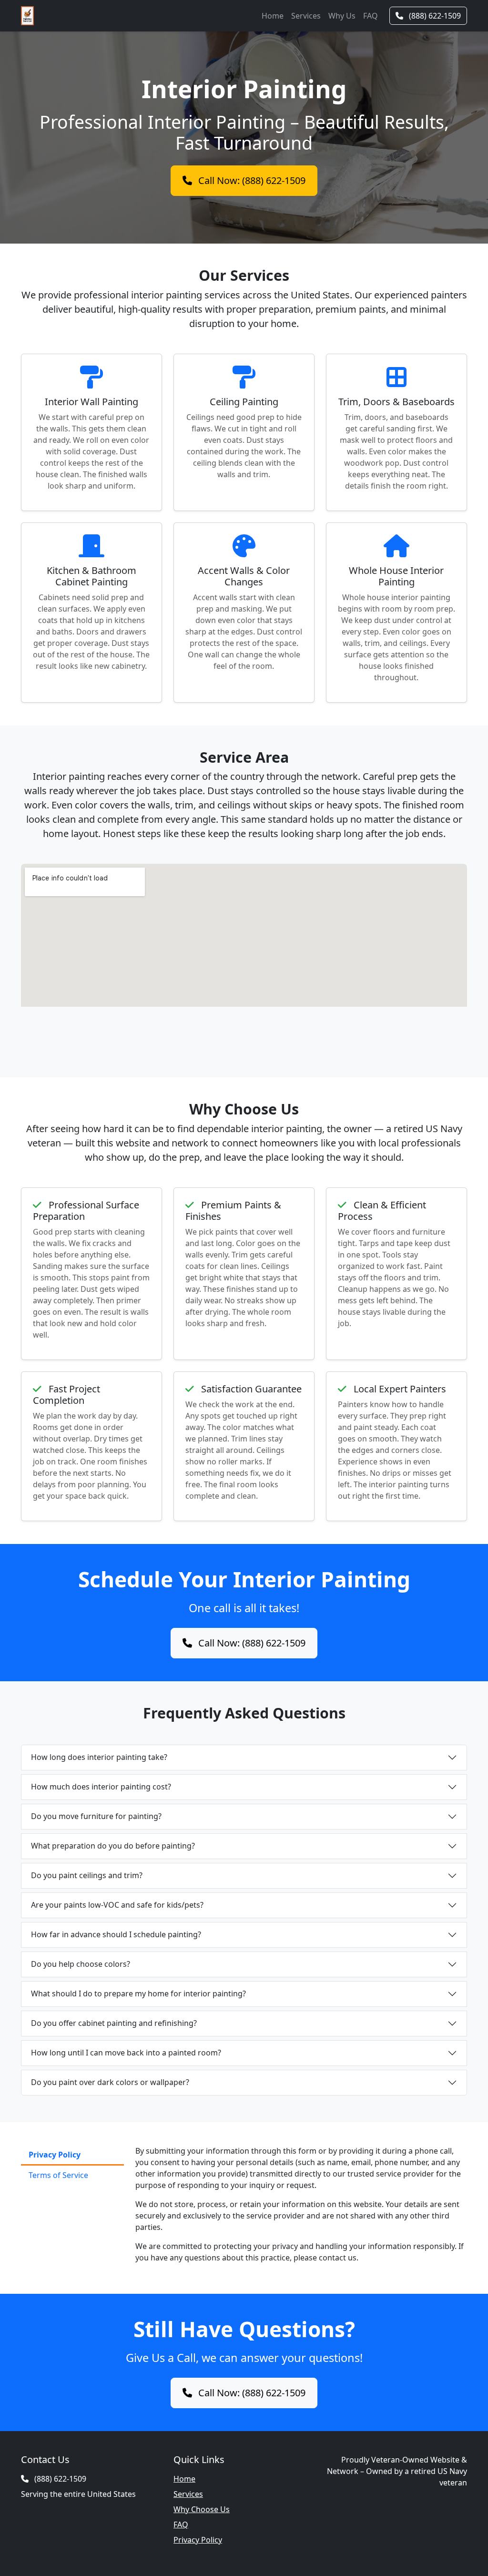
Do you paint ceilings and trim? (87, 1875)
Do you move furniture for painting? (96, 1816)
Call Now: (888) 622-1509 (251, 180)
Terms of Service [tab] (58, 2175)
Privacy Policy (198, 2540)
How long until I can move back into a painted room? (126, 2053)
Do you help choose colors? (81, 1964)
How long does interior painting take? (99, 1757)
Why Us (342, 16)
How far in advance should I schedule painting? (116, 1934)
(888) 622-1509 (434, 16)
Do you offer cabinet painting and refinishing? (114, 2023)
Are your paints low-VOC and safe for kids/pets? (117, 1905)
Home (273, 16)
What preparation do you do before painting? (113, 1846)
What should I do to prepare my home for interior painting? (138, 1993)
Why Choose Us (202, 2509)
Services (306, 16)
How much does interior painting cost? (101, 1787)
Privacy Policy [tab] (55, 2155)
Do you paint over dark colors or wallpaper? (110, 2082)
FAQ (371, 16)
